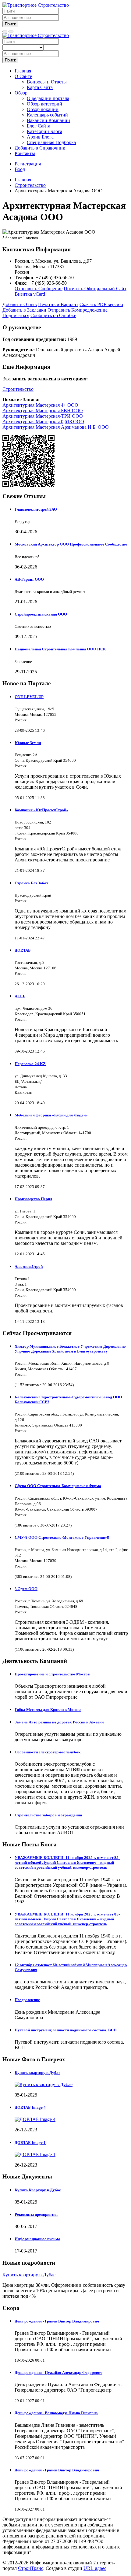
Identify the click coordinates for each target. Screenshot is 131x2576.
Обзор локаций (43, 109)
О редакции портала (48, 98)
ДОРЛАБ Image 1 (30, 2143)
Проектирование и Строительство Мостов (52, 1674)
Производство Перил (33, 1199)
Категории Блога (44, 131)
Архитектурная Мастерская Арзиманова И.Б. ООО (56, 427)
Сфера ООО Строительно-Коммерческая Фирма (58, 1486)
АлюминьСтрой (29, 1266)
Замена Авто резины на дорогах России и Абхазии (59, 1722)
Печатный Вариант (58, 304)
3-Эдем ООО (26, 1589)
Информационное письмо (37, 2239)
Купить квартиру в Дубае (37, 2073)
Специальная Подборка (51, 142)
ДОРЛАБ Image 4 (30, 2107)
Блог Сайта (39, 126)
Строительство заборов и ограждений (48, 1815)
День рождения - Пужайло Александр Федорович (58, 2372)
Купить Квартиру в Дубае (38, 2190)
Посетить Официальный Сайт (95, 289)
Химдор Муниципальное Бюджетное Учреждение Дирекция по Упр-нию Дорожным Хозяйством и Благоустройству (70, 1349)
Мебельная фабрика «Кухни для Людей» (51, 1115)
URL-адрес (95, 2568)
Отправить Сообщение (39, 289)
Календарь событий (47, 115)
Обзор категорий (44, 104)
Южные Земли (28, 743)
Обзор (21, 93)
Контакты (25, 153)
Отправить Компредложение (78, 310)
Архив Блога (40, 137)
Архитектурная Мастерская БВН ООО (43, 411)
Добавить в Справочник (40, 148)
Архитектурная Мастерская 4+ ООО (40, 405)
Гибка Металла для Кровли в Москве (48, 1710)
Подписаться (16, 315)
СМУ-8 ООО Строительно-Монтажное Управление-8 (62, 1537)
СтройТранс (31, 2568)
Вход (20, 169)
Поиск (10, 24)
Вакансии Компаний (48, 120)
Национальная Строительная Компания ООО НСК (60, 649)
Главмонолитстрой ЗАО (36, 509)
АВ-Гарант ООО (29, 579)
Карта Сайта (40, 87)
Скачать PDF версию (101, 304)
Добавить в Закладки (24, 310)
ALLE (20, 996)
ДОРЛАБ (23, 950)
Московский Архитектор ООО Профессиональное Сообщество (71, 544)
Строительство (18, 389)
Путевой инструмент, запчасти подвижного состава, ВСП (66, 2030)
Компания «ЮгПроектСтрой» (41, 810)
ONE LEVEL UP (29, 697)
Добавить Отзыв (20, 304)
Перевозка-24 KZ (30, 1064)
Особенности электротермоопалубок (48, 1752)
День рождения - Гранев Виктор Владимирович (57, 2321)
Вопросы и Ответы (47, 82)
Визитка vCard (30, 294)
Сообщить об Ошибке (53, 315)
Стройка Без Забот (31, 883)
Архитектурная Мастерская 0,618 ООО (43, 422)
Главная (23, 71)
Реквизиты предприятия (36, 2214)
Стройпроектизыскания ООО (41, 614)
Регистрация (28, 164)
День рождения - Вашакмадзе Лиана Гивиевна (56, 2413)
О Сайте (23, 76)
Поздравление (27, 2000)
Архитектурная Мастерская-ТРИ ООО (43, 416)
